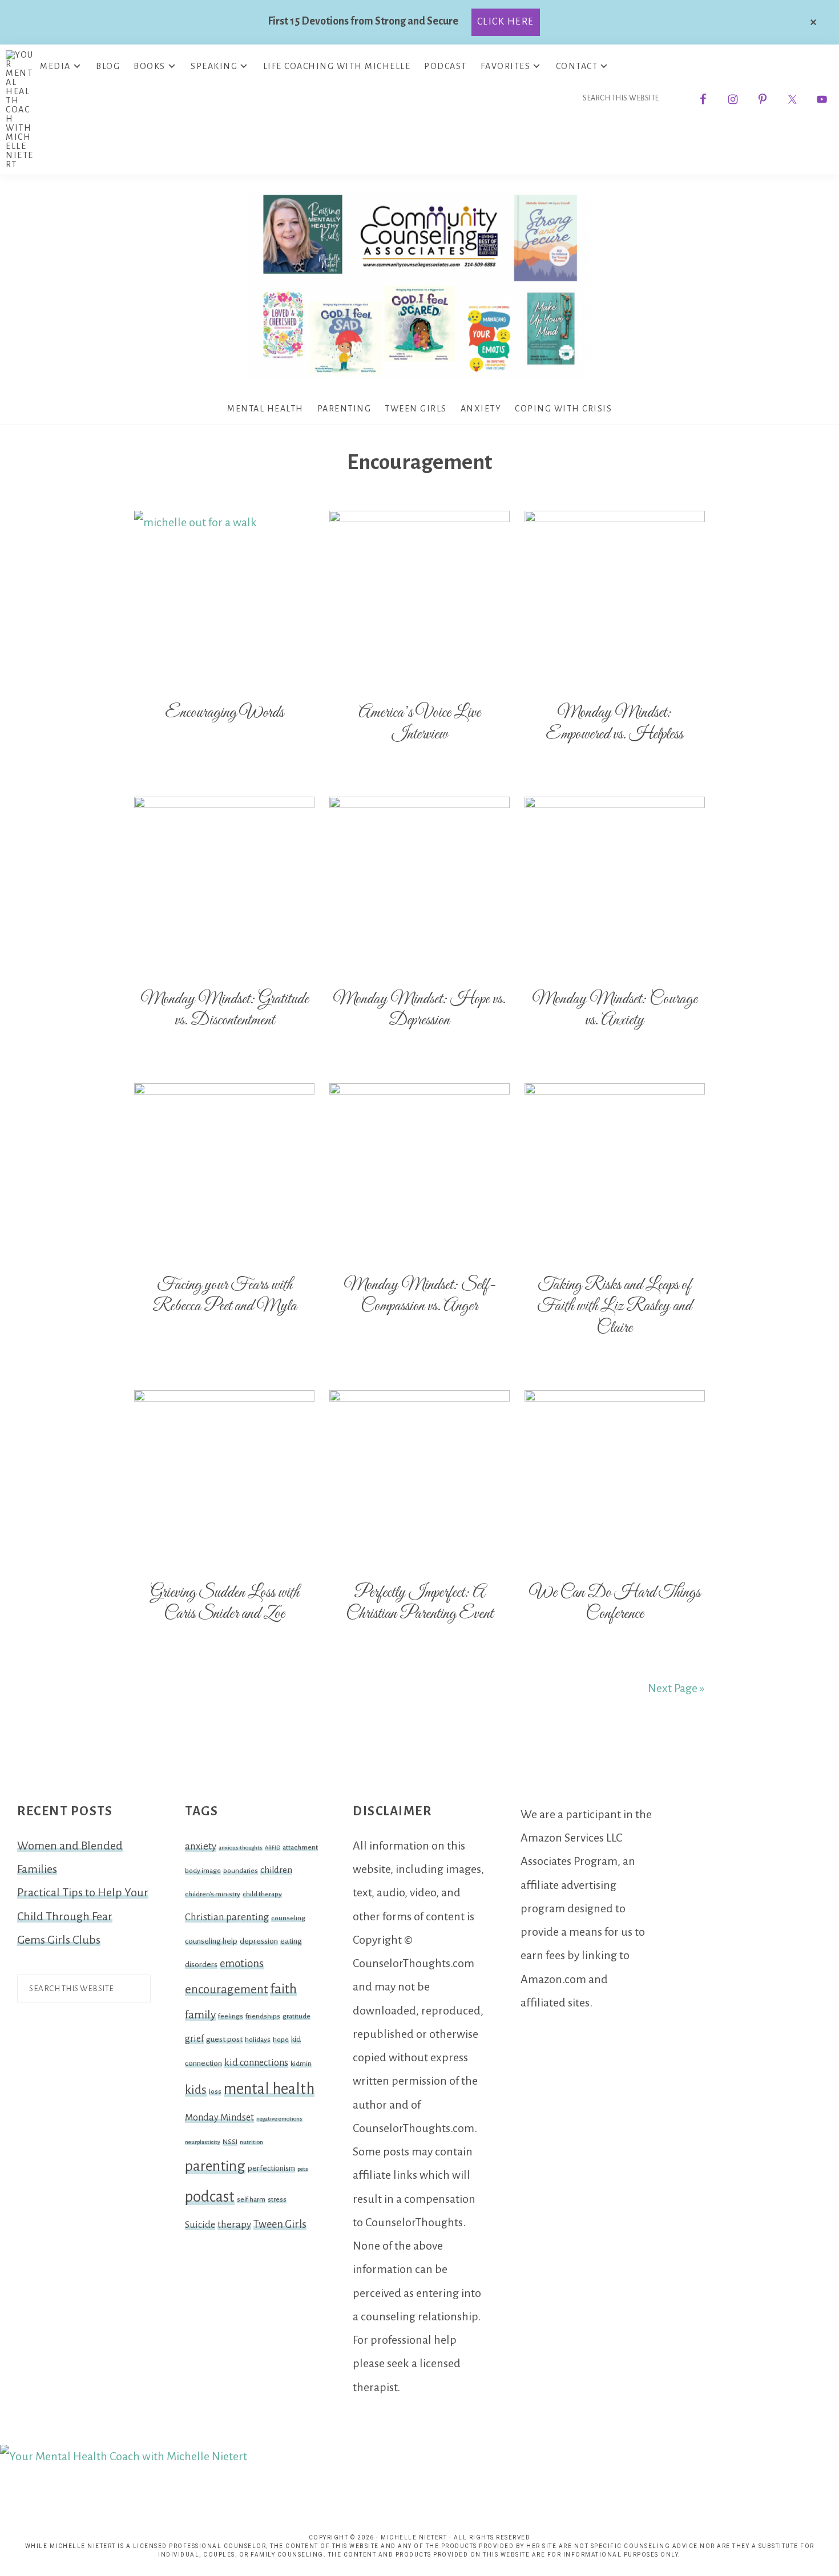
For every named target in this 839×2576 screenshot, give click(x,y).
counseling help (211, 1941)
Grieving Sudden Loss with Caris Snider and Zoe (225, 1604)
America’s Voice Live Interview (419, 724)
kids (196, 2090)
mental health (269, 2089)
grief (194, 2039)
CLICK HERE (506, 22)
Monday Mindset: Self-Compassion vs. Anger (419, 1296)
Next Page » (676, 1688)
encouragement (226, 1990)
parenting (215, 2166)
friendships (263, 2016)
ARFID (273, 1848)
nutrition (251, 2142)
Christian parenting (227, 1917)
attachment (300, 1847)
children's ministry (213, 1894)
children (276, 1870)
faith (283, 1989)
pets (303, 2169)
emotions (242, 1964)
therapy (234, 2225)
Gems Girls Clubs (59, 1940)
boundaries (241, 1871)
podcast (210, 2197)
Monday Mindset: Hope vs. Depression (419, 1010)
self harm (251, 2199)
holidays (258, 2040)
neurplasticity (203, 2142)
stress (277, 2199)
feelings (231, 2016)
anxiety (201, 1846)
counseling (288, 1918)
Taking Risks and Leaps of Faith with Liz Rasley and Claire (614, 1307)
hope (281, 2040)
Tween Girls (280, 2224)
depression (259, 1941)
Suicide (200, 2225)
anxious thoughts (241, 1848)
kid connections (256, 2063)
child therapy (262, 1894)
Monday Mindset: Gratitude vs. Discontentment (225, 1010)
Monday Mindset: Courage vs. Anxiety (615, 1010)
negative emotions (279, 2119)
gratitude (297, 2016)
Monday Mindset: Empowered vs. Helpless (614, 724)
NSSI (230, 2142)
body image (203, 1871)
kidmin (301, 2064)
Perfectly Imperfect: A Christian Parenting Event (419, 1604)
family (200, 2014)
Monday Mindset (219, 2118)
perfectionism (271, 2168)
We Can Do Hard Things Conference (615, 1604)
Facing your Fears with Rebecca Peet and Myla (225, 1296)
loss (215, 2092)
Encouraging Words (224, 713)
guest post (224, 2039)
